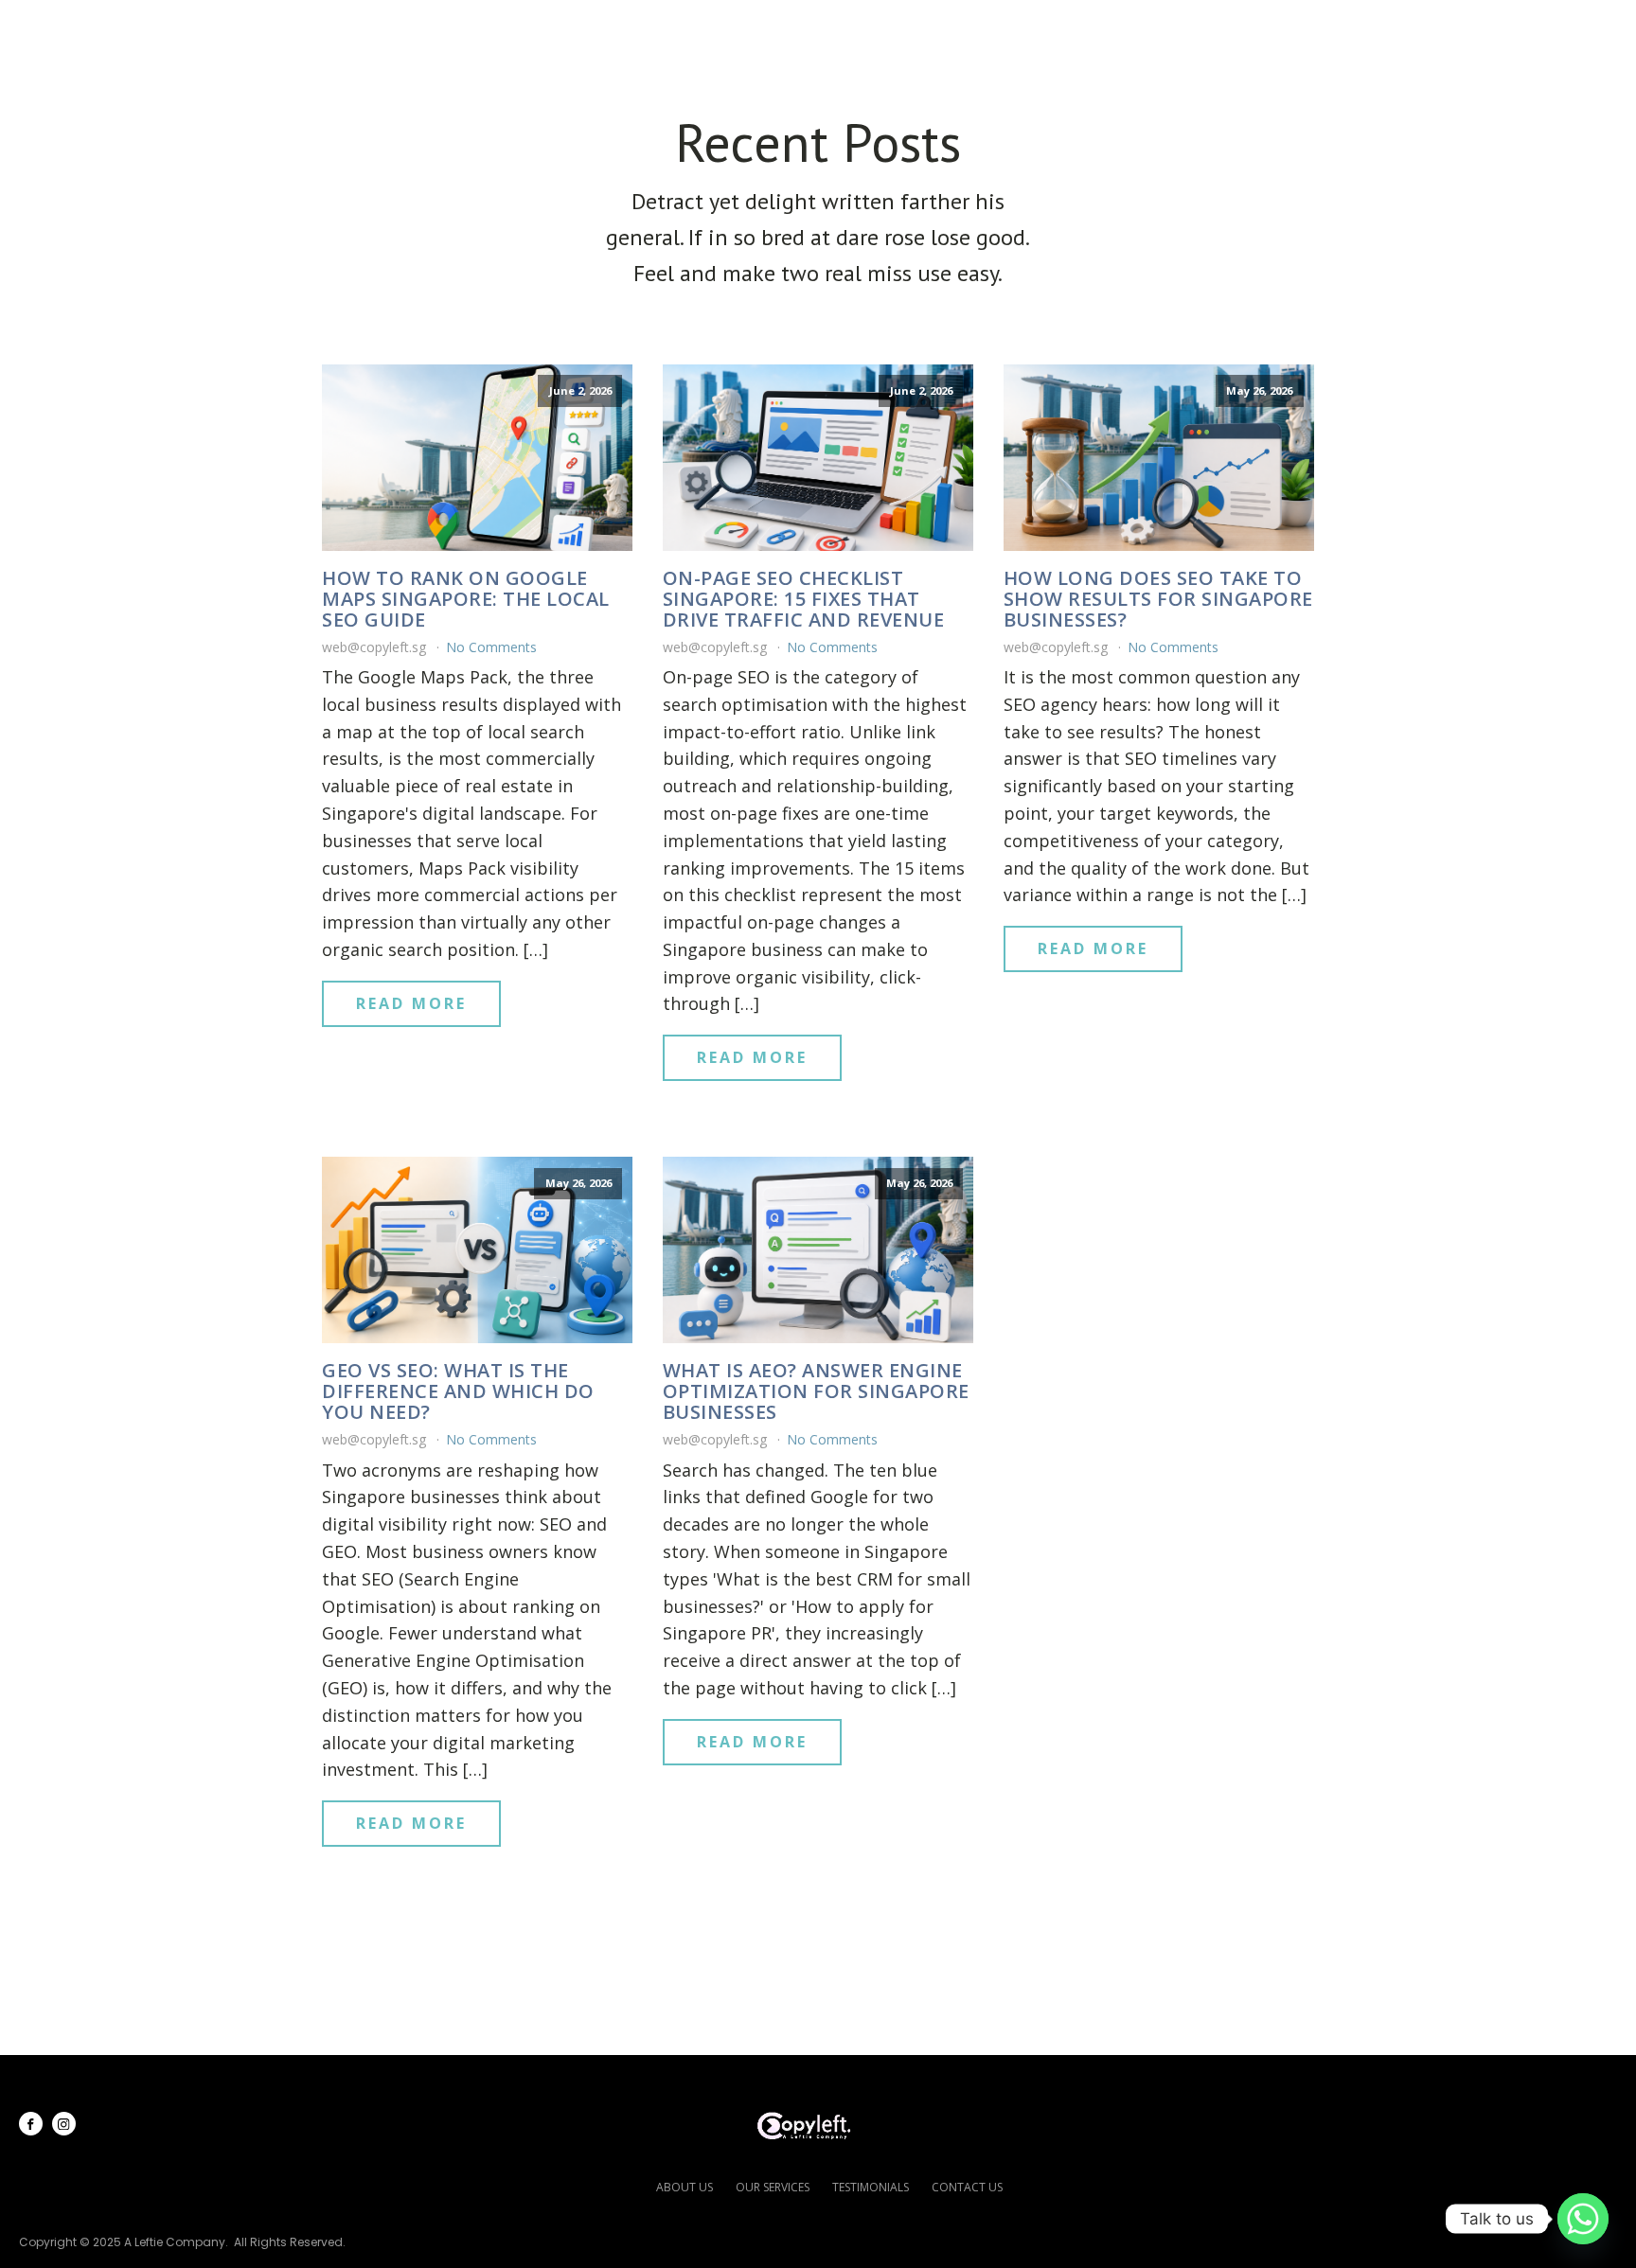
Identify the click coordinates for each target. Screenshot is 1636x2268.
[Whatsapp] (1583, 2219)
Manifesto (1389, 29)
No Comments (491, 647)
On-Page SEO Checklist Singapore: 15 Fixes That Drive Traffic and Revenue (804, 599)
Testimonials (1245, 29)
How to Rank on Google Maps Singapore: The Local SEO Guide (466, 599)
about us (685, 2187)
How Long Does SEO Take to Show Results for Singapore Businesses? (1158, 599)
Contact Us (1529, 29)
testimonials (871, 2187)
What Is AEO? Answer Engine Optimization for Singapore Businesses (816, 1391)
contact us (967, 2187)
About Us (936, 29)
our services (773, 2187)
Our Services (1077, 29)
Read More (411, 1003)
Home (832, 29)
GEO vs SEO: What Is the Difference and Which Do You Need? (458, 1391)
